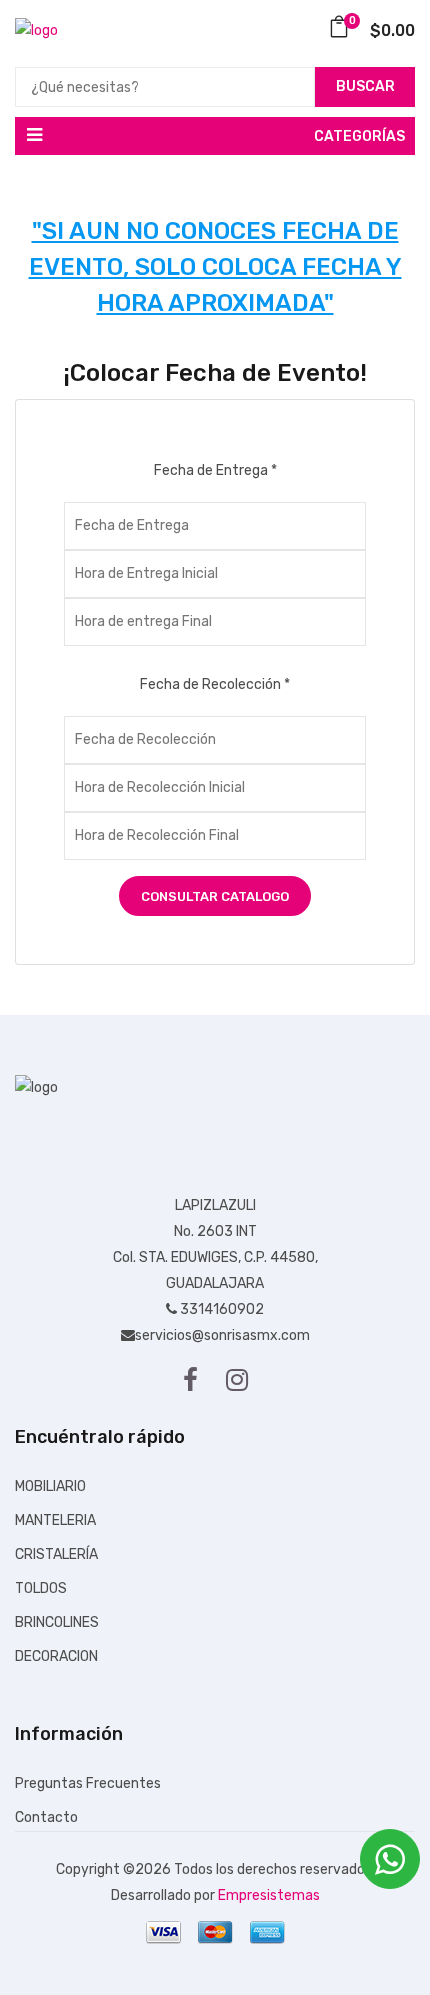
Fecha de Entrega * (215, 470)
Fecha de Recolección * (215, 684)
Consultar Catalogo (215, 896)
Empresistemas (269, 1895)
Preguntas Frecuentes (88, 1783)
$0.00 (382, 30)
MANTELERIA (55, 1520)
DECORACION (56, 1656)
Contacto (46, 1817)
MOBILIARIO (50, 1486)
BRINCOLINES (57, 1622)
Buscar (365, 86)
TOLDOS (41, 1588)
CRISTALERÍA (56, 1554)
